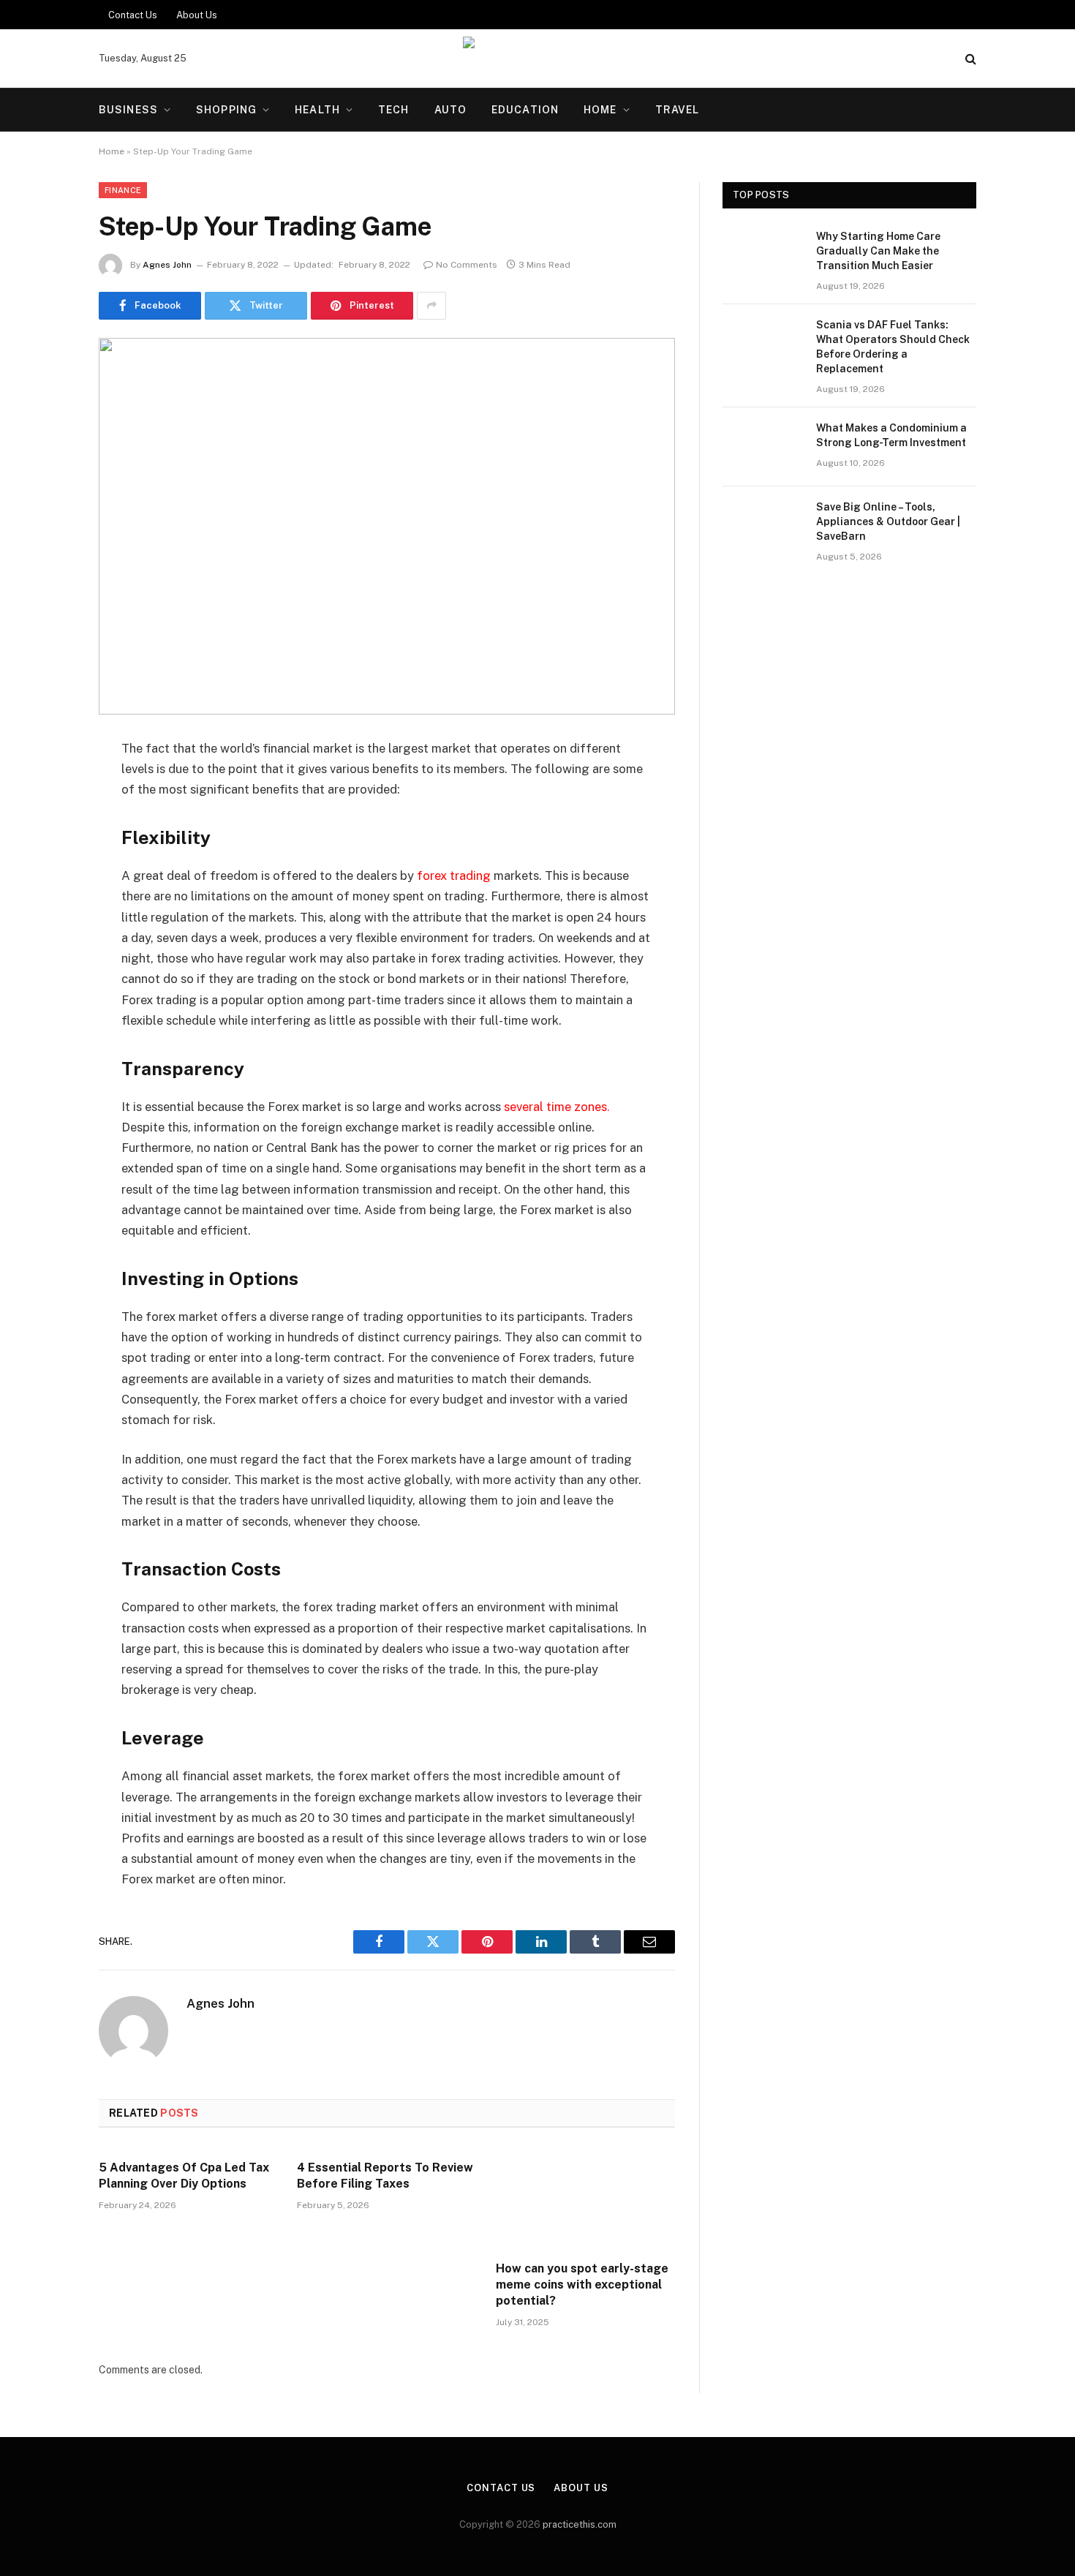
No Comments (467, 265)
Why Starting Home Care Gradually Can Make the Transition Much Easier (878, 251)
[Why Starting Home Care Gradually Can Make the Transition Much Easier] (763, 255)
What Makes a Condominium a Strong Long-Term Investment (891, 435)
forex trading (454, 875)
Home (600, 110)
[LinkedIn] (48, 861)
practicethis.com (580, 2524)
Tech (393, 110)
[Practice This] (537, 59)
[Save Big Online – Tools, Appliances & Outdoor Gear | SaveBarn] (763, 526)
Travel (678, 110)
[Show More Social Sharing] (431, 306)
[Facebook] (48, 786)
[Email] (48, 935)
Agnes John (167, 265)
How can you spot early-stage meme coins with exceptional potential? (582, 2285)
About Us (197, 15)
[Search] (969, 59)
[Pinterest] (48, 898)
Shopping (226, 110)
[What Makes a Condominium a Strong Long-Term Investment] (763, 447)
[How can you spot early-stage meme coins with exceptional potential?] (585, 2199)
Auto (450, 110)
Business (128, 110)
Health (317, 110)
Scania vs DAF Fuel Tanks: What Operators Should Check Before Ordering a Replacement (893, 347)
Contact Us (133, 15)
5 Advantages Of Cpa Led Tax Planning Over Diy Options (184, 2176)
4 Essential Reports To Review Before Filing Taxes (385, 2176)
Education (525, 110)
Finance (123, 190)
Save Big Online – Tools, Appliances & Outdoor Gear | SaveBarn (888, 521)
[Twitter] (48, 824)
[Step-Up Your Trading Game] (387, 526)
